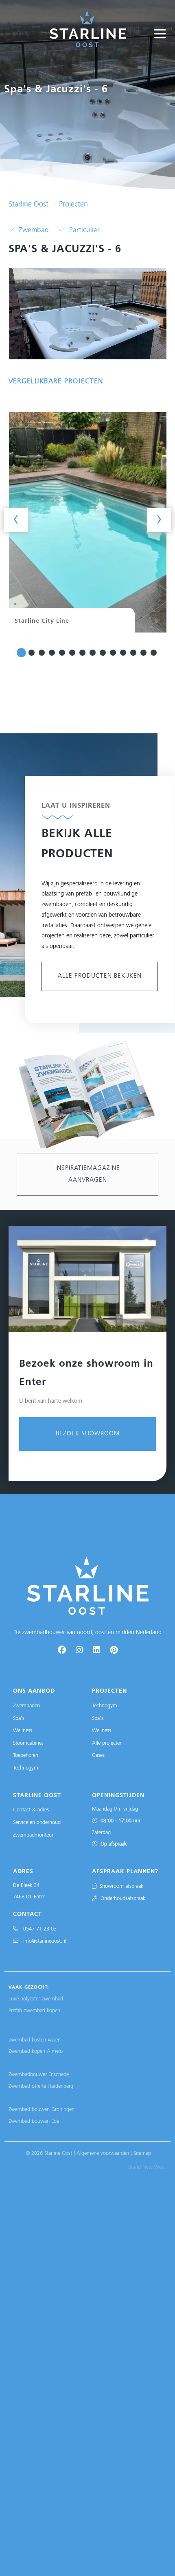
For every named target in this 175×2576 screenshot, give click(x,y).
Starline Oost (28, 205)
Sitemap (142, 2153)
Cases (98, 1755)
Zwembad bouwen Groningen (42, 2110)
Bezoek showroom (88, 1434)
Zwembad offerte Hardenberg (41, 2086)
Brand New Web (146, 2167)
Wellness (23, 1731)
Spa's (19, 1718)
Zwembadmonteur (33, 1835)
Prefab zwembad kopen (34, 2011)
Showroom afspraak (120, 1886)
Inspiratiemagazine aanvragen (88, 1174)
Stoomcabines (28, 1743)
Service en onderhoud (37, 1823)
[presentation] (16, 520)
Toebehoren (26, 1755)
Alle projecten (107, 1743)
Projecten (73, 205)
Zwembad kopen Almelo (36, 2051)
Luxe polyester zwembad (36, 1999)
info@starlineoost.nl (42, 1941)
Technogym (26, 1768)
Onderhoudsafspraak (121, 1899)
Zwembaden (26, 1706)
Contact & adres (31, 1810)
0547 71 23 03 (37, 1929)
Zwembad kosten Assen (35, 2040)
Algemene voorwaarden (103, 2153)
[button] (21, 653)
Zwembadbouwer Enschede (39, 2075)
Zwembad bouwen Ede (34, 2121)
